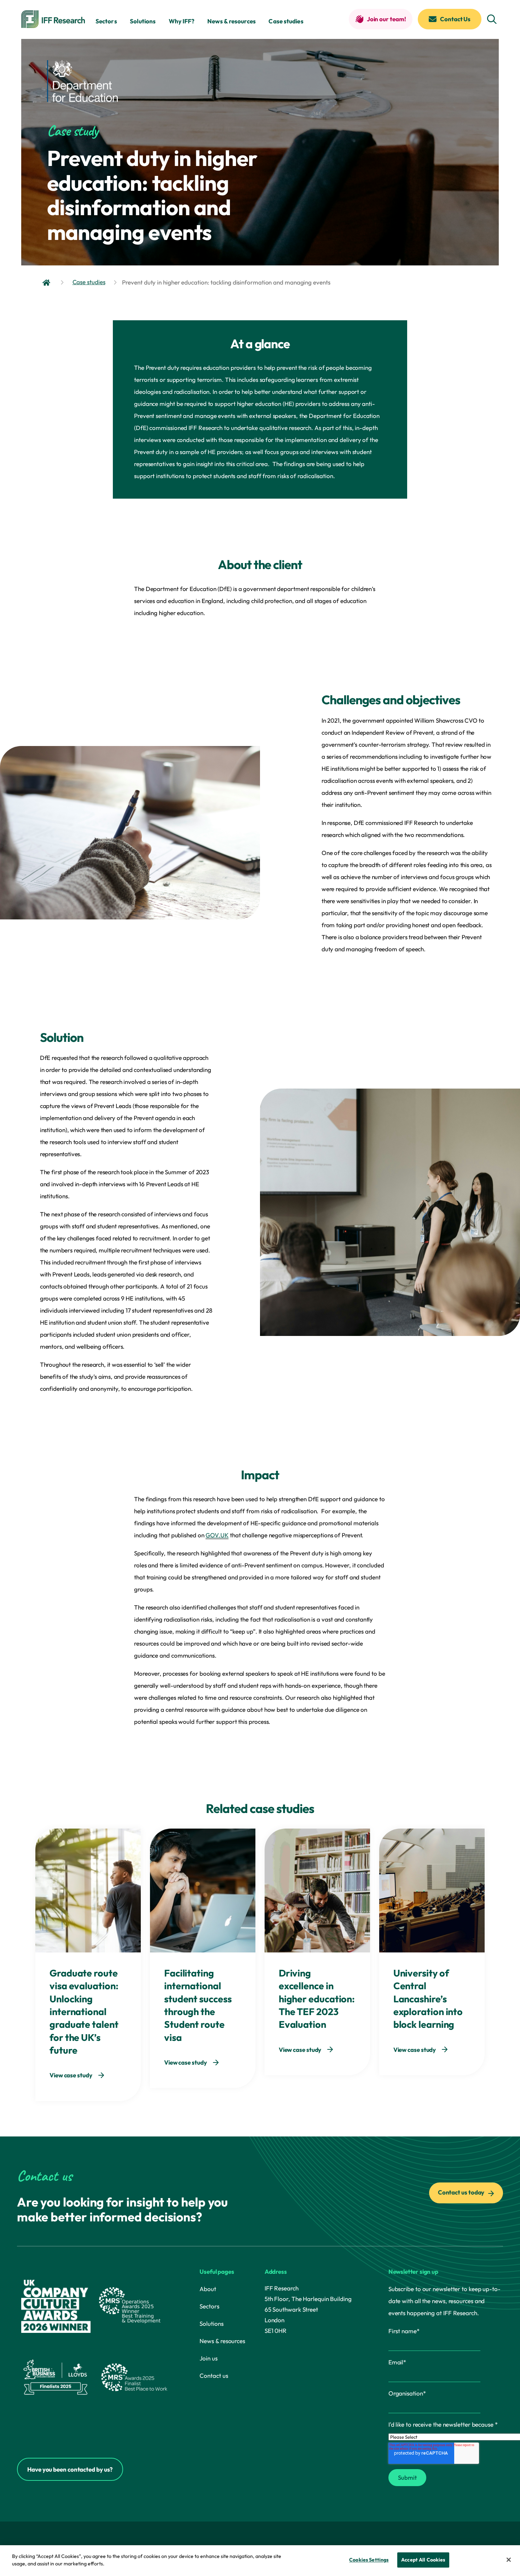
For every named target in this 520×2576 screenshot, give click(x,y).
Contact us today (462, 2192)
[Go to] (47, 282)
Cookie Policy (123, 2564)
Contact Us (455, 19)
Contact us (214, 2376)
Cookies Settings (369, 2560)
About (208, 2289)
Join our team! (386, 19)
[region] (260, 2561)
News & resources (232, 21)
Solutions (143, 21)
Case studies (286, 21)
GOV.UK (217, 1535)
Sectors (106, 21)
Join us (208, 2358)
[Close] (509, 2560)
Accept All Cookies (423, 2560)
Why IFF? (182, 21)
